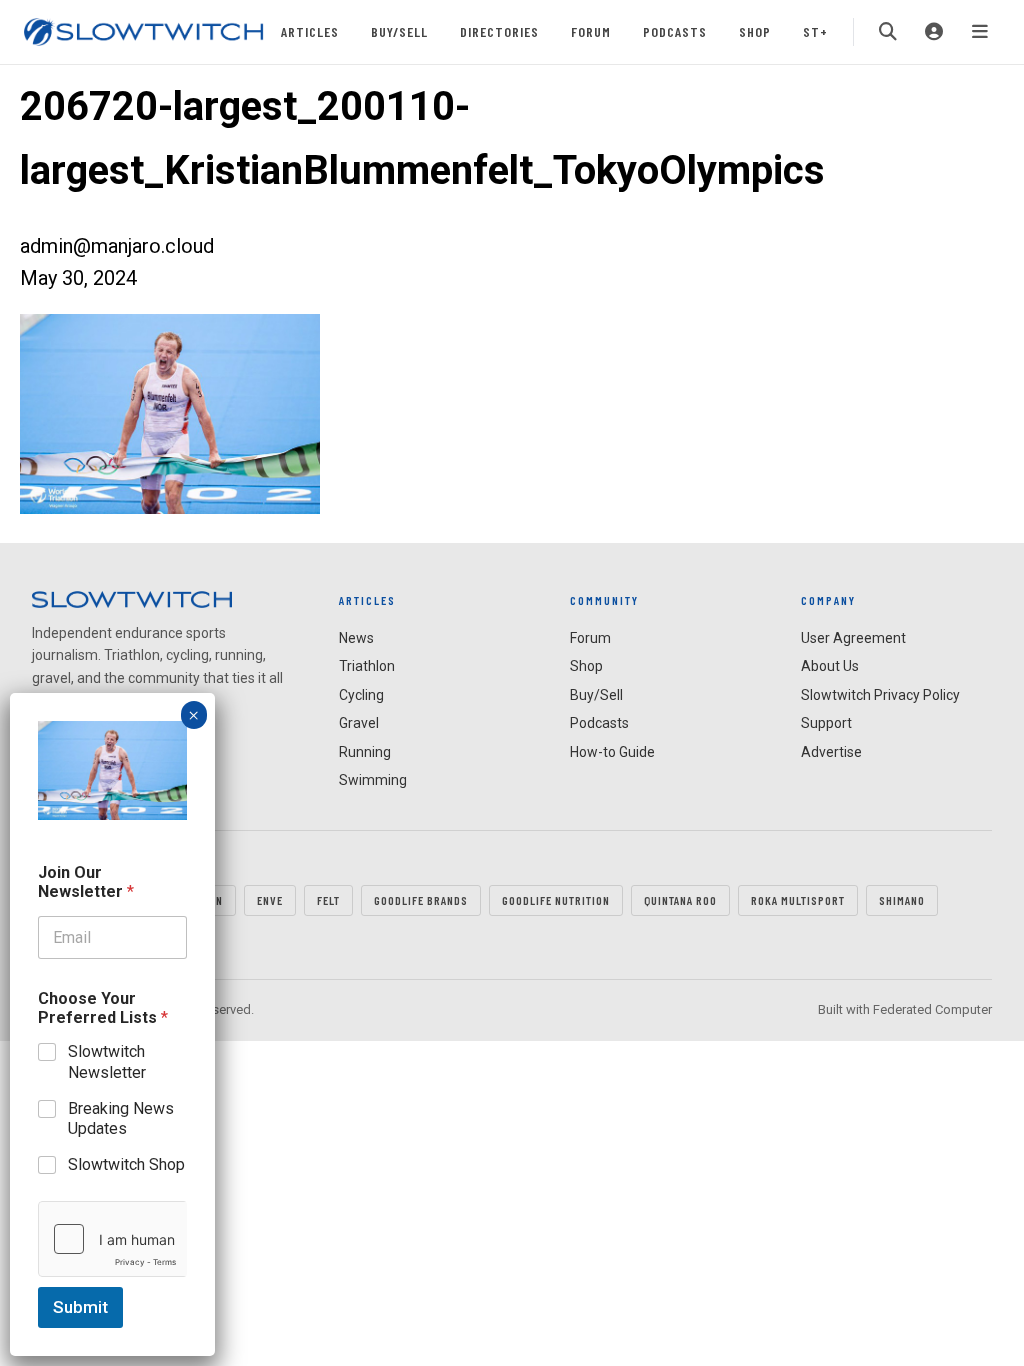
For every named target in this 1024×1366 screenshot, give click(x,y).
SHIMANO (902, 900)
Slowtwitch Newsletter (107, 1062)
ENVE (270, 900)
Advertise (831, 752)
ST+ (815, 31)
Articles (310, 31)
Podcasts (675, 31)
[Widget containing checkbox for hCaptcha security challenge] (112, 1239)
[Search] (888, 32)
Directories (499, 31)
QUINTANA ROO (680, 900)
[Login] (934, 32)
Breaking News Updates (121, 1119)
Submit (80, 1307)
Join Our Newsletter (86, 882)
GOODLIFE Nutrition (556, 900)
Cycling (361, 695)
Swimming (373, 780)
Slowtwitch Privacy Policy (880, 695)
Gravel (359, 723)
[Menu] (980, 32)
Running (365, 752)
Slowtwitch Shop (126, 1164)
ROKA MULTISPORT (798, 900)
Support (826, 723)
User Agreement (853, 638)
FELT (328, 900)
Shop (755, 31)
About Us (830, 666)
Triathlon (367, 666)
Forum (591, 31)
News (356, 638)
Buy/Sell (399, 31)
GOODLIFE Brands (421, 900)
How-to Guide (612, 752)
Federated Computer (932, 1009)
